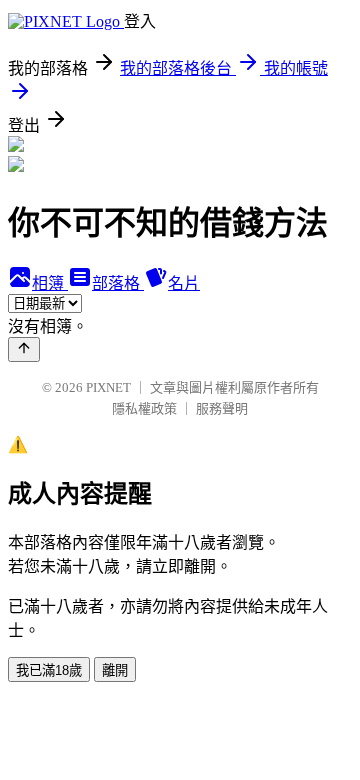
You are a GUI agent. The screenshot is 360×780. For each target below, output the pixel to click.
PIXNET (108, 387)
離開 (115, 670)
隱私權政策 (144, 408)
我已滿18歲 (49, 670)
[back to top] (24, 349)
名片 (184, 283)
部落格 (118, 283)
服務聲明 (222, 408)
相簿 (50, 283)
